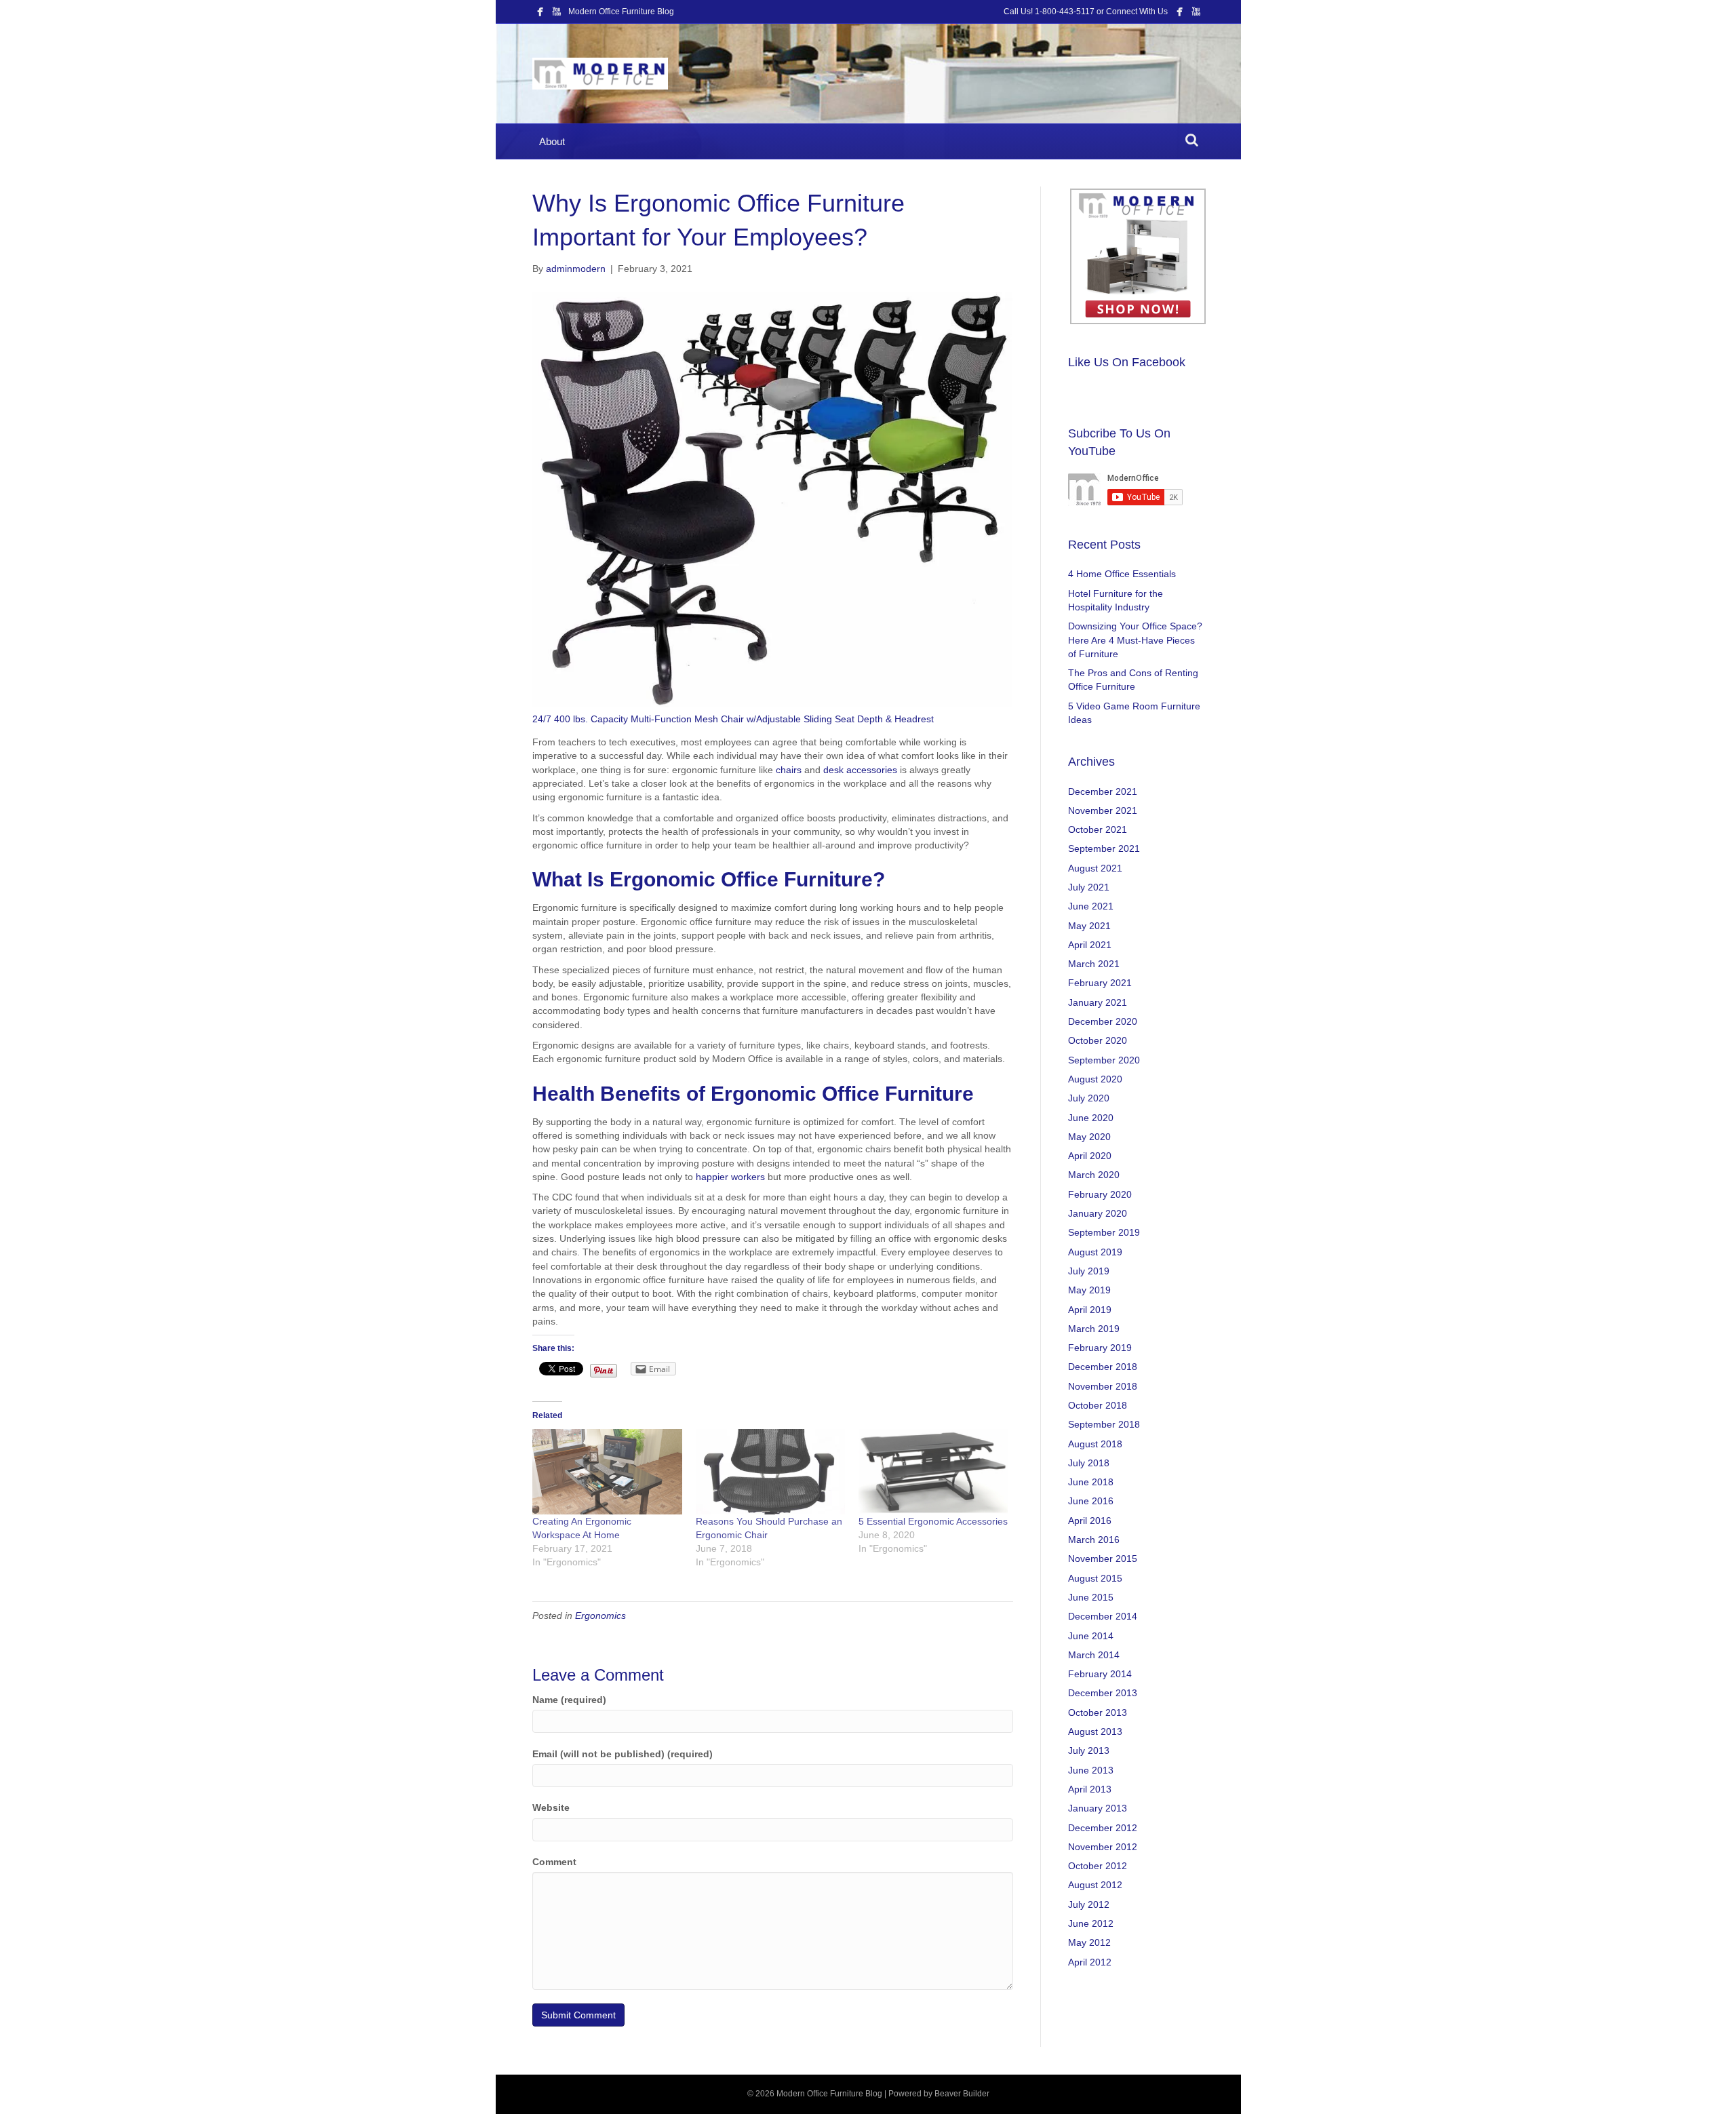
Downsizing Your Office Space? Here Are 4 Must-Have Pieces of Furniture (1135, 640)
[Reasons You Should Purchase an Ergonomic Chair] (770, 1472)
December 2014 (1103, 1616)
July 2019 (1089, 1271)
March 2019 (1094, 1329)
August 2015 (1095, 1578)
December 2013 (1103, 1693)
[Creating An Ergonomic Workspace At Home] (607, 1472)
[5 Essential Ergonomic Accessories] (933, 1472)
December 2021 (1103, 791)
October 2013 (1098, 1712)
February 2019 (1100, 1348)
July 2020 (1089, 1098)
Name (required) (569, 1700)
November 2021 (1103, 810)
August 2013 (1095, 1731)
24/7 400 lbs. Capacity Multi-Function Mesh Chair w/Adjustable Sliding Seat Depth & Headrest (733, 719)
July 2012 (1089, 1904)
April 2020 (1090, 1156)
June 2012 (1091, 1923)
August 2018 (1095, 1444)
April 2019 (1090, 1310)
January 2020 (1098, 1213)
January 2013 (1098, 1808)
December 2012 (1103, 1828)
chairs (789, 770)
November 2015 (1103, 1559)
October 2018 (1098, 1405)
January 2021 (1098, 1002)
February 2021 (1100, 983)
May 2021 (1089, 926)
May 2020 (1089, 1137)
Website (551, 1807)
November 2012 (1103, 1847)
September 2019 (1104, 1232)
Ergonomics (600, 1616)
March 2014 (1094, 1655)
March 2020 (1094, 1175)
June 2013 (1091, 1770)
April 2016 (1090, 1521)
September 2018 (1104, 1424)
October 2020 (1098, 1040)
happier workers (730, 1177)
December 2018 (1103, 1367)
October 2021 (1098, 829)
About (552, 141)
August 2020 (1095, 1079)
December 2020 (1103, 1021)
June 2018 (1091, 1482)
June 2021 (1091, 906)
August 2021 (1095, 868)
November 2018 (1103, 1386)
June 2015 (1091, 1597)
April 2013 (1090, 1789)
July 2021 (1089, 887)
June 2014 (1091, 1636)
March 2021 (1094, 964)
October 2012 (1098, 1866)
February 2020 (1100, 1194)
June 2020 (1091, 1118)
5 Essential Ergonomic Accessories (933, 1521)
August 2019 (1095, 1252)
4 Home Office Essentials (1122, 574)
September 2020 (1104, 1060)
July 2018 (1089, 1463)
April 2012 (1090, 1962)
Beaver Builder (962, 2094)
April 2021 (1090, 945)
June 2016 (1091, 1501)
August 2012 (1095, 1885)
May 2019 (1089, 1290)
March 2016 (1094, 1540)
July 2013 (1089, 1750)
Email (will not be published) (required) (623, 1754)
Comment (554, 1862)
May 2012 (1089, 1942)
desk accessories (860, 770)
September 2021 (1104, 848)
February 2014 (1100, 1674)
